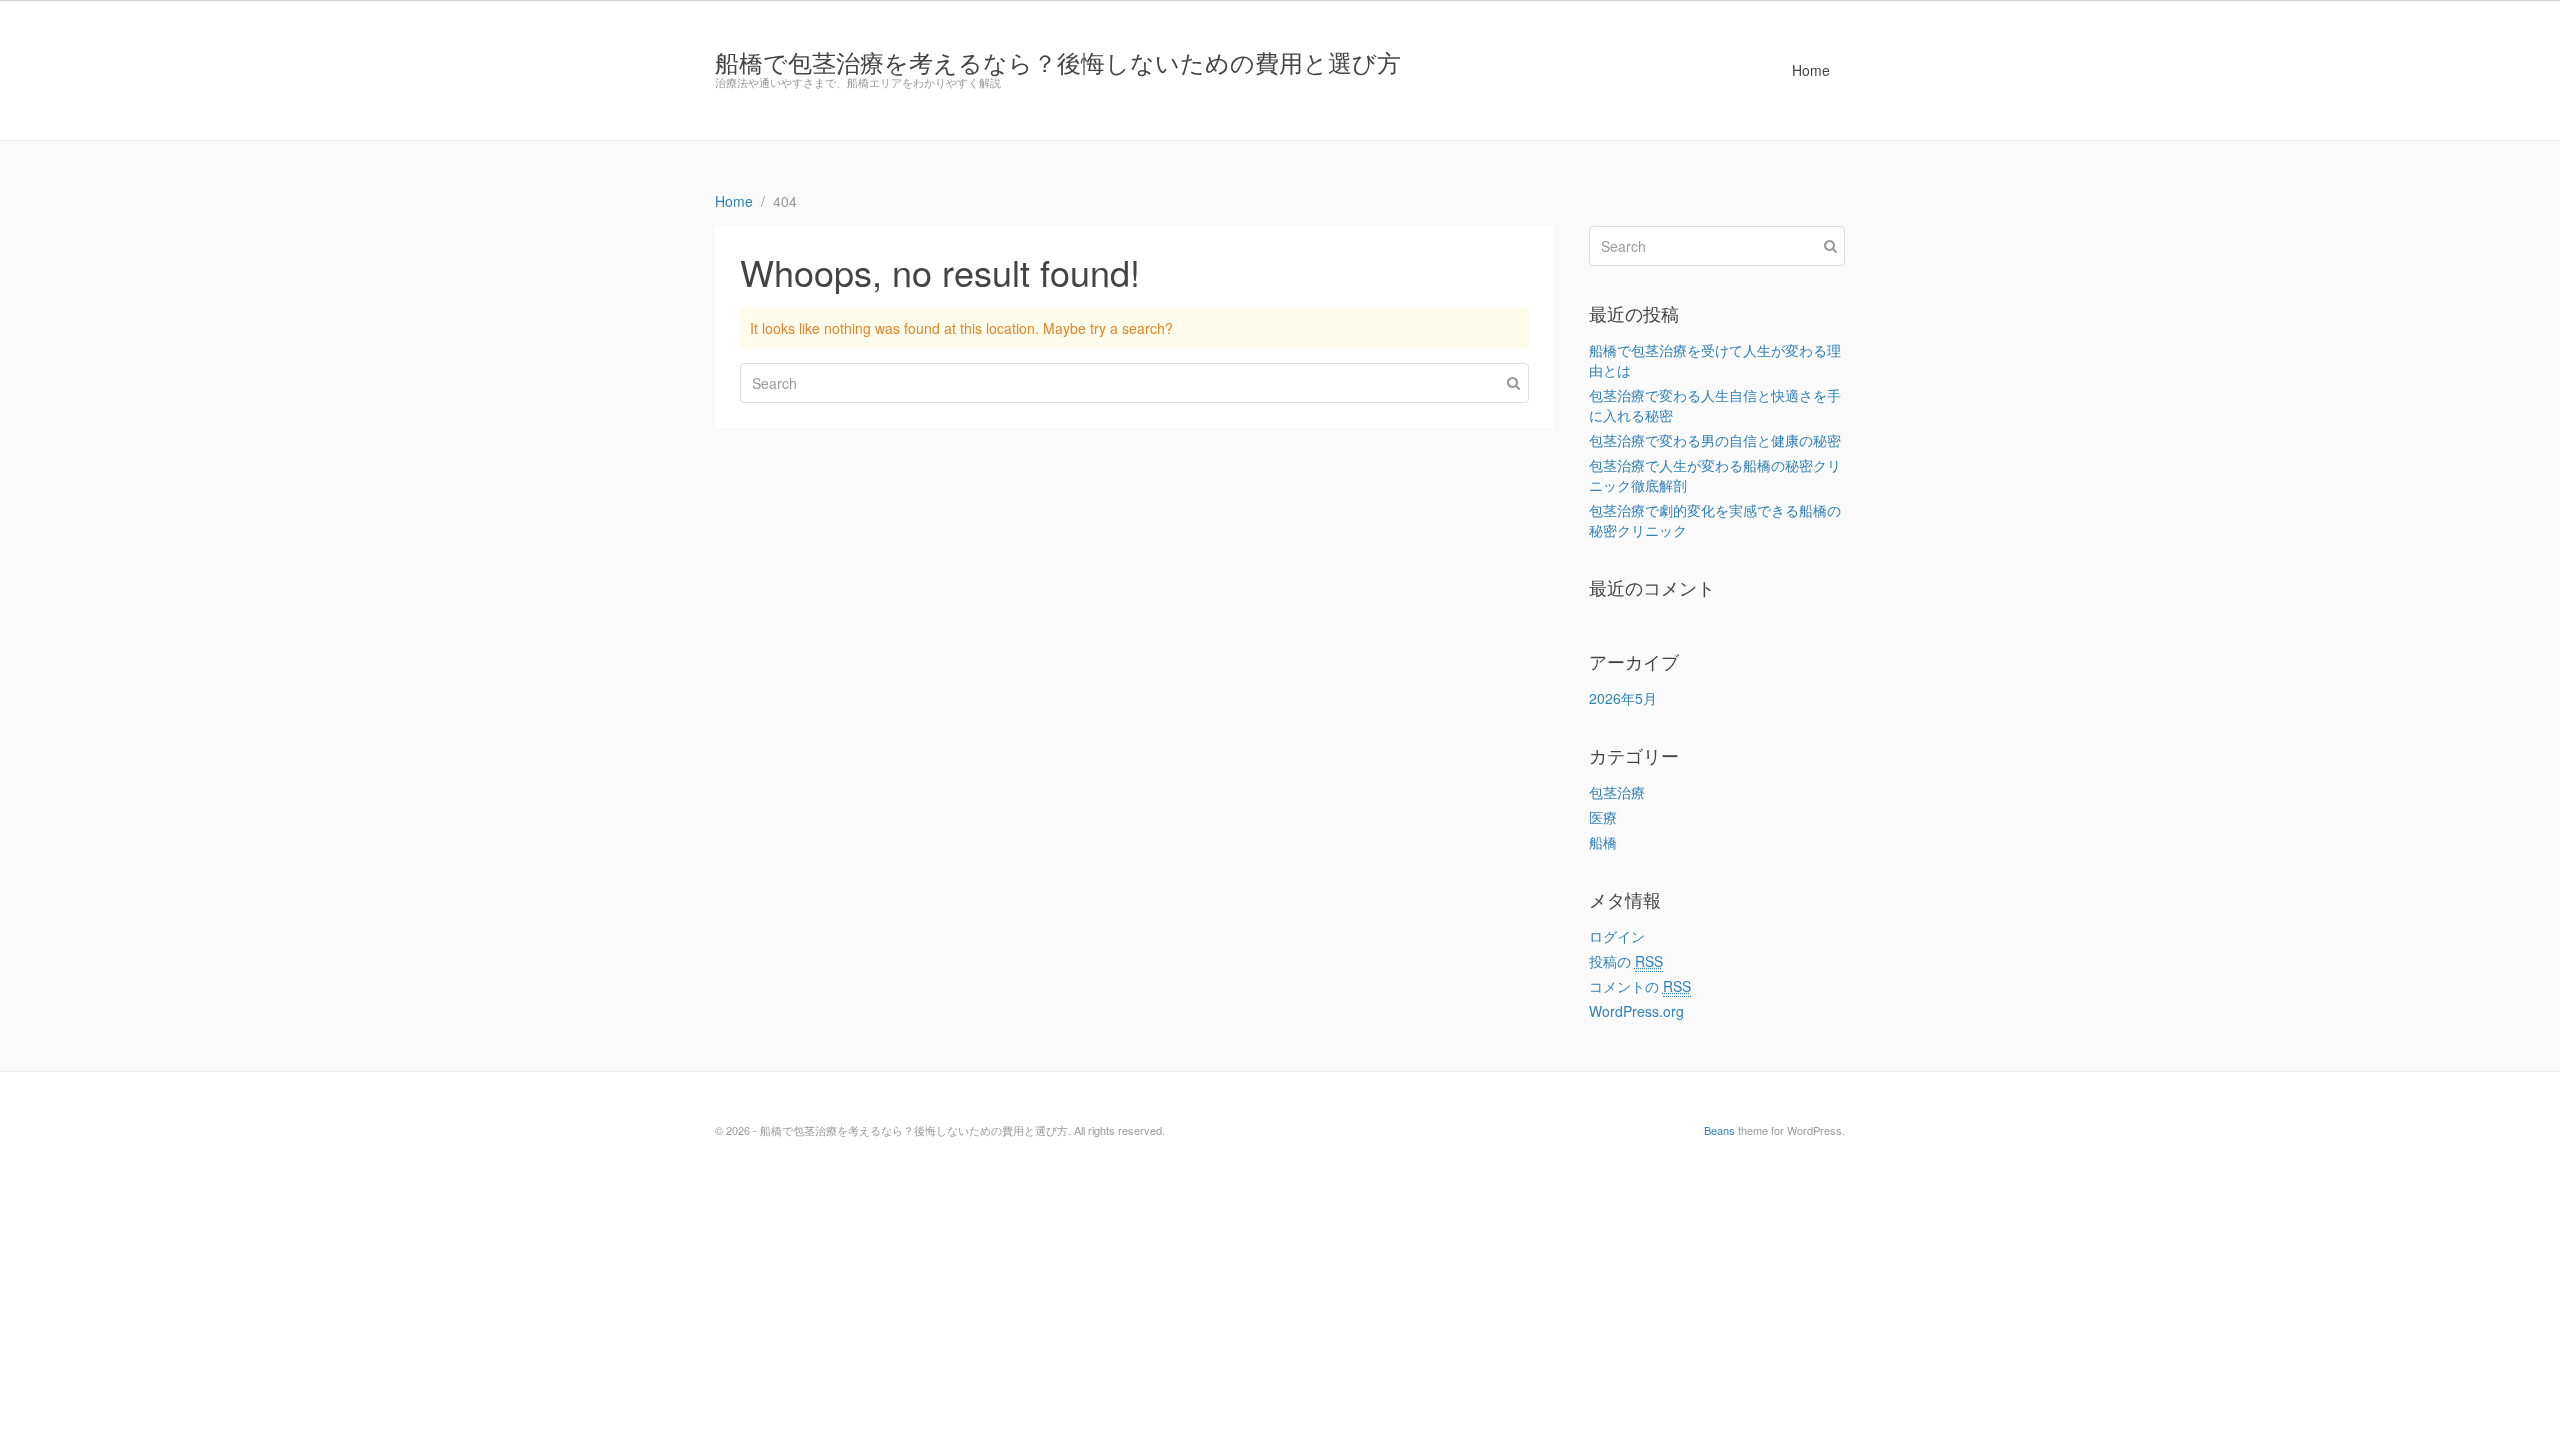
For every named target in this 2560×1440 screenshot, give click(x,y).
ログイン (1617, 936)
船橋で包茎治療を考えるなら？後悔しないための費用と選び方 (1058, 61)
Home (1811, 70)
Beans (1719, 1130)
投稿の (1626, 961)
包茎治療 (1617, 792)
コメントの (1640, 986)
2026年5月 (1623, 698)
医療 (1603, 817)
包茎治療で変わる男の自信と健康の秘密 (1715, 440)
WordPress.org (1636, 1011)
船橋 (1603, 842)
